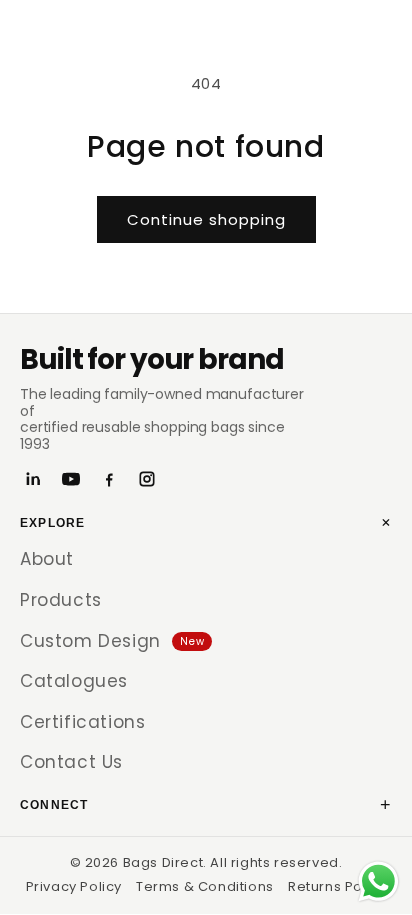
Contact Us (71, 762)
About (47, 559)
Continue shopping (206, 219)
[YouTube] (71, 479)
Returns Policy (337, 886)
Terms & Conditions (205, 886)
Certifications (82, 722)
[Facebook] (109, 479)
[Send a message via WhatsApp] (378, 881)
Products (61, 600)
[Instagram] (147, 479)
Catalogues (74, 681)
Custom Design (112, 641)
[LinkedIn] (33, 479)
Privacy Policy (74, 886)
